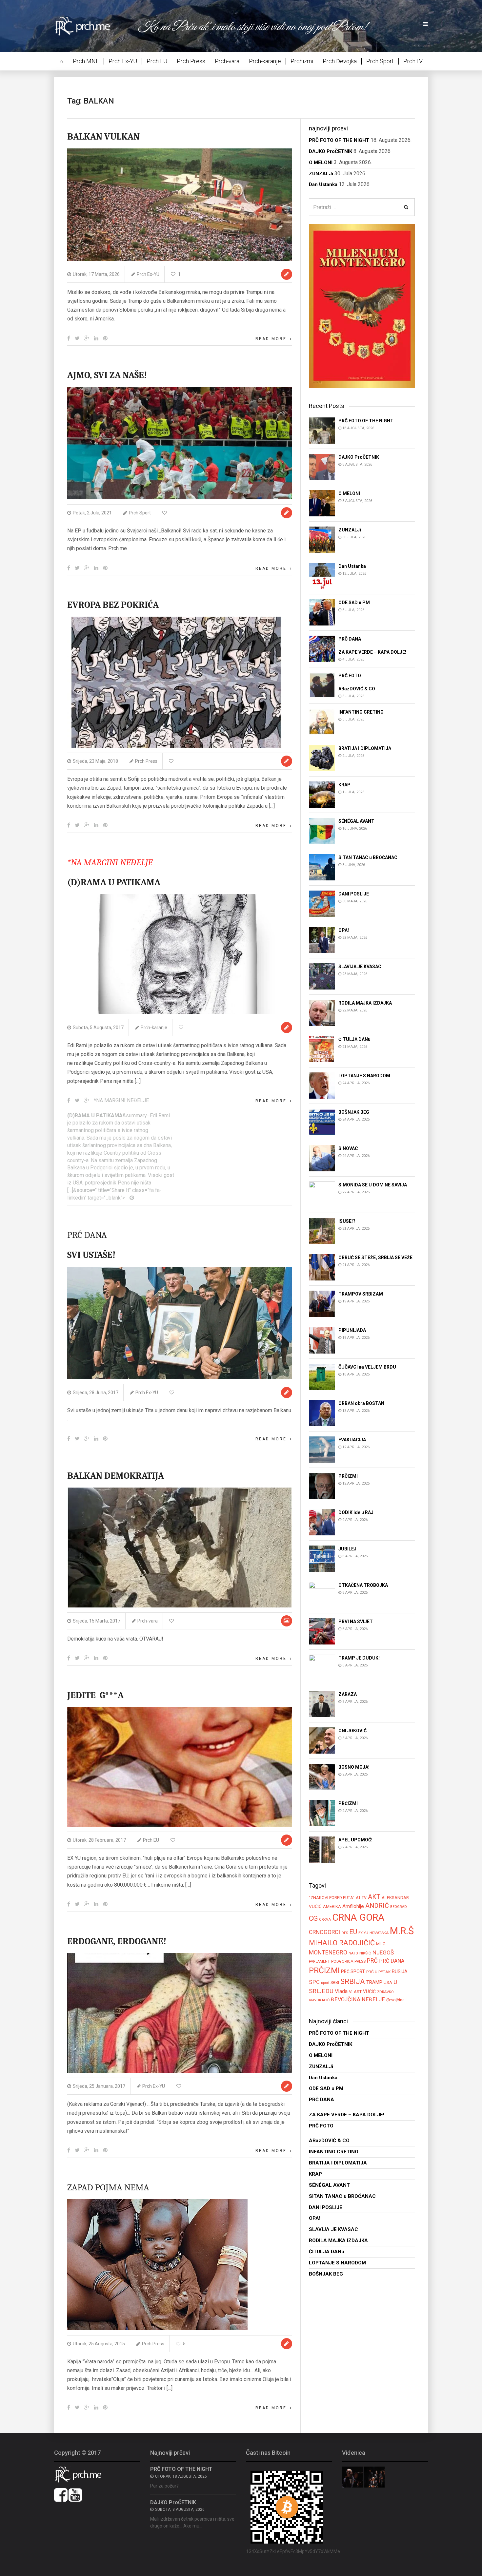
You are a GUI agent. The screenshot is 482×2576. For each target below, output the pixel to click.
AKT (374, 1897)
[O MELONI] (322, 503)
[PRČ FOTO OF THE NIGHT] (322, 430)
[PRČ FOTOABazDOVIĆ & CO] (322, 685)
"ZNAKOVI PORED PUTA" (332, 1898)
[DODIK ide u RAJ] (322, 1522)
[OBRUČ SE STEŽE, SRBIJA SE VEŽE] (322, 1267)
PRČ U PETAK (378, 1972)
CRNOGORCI (324, 1932)
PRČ (372, 1961)
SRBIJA (353, 1981)
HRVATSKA (379, 1933)
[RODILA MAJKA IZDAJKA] (322, 1013)
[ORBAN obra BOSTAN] (322, 1413)
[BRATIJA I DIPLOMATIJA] (322, 758)
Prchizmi (302, 61)
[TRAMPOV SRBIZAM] (322, 1304)
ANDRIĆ (377, 1906)
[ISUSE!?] (322, 1231)
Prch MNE (86, 61)
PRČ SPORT (353, 1971)
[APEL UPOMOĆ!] (322, 1849)
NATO (353, 1953)
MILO (381, 1944)
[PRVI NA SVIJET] (322, 1631)
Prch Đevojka (340, 61)
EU (353, 1932)
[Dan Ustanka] (322, 576)
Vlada (341, 1991)
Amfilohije (353, 1906)
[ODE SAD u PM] (322, 612)
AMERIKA (332, 1906)
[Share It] (69, 338)
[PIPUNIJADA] (322, 1340)
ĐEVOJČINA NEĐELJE (358, 1999)
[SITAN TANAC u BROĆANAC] (322, 867)
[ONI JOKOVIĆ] (322, 1740)
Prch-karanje (265, 61)
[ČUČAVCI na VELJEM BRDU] (322, 1376)
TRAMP (374, 1982)
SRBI (335, 1982)
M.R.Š (402, 1931)
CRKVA (325, 1920)
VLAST (355, 1992)
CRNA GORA (358, 1917)
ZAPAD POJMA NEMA (108, 2187)
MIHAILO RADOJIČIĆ (342, 1943)
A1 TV (361, 1898)
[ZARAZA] (322, 1704)
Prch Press (191, 61)
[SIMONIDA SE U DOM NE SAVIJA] (322, 1194)
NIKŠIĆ (365, 1953)
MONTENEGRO (328, 1952)
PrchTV (413, 61)
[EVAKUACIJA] (322, 1449)
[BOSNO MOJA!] (322, 1776)
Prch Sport (380, 61)
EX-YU (363, 1933)
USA (388, 1982)
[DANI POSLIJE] (322, 904)
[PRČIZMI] (322, 1485)
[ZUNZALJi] (322, 539)
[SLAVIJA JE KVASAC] (322, 976)
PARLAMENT (319, 1961)
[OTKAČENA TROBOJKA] (322, 1595)
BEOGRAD (399, 1907)
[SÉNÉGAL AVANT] (322, 831)
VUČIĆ (369, 1991)
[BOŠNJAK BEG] (322, 1122)
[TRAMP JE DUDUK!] (322, 1667)
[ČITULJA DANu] (322, 1049)
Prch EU (157, 61)
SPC (314, 1982)
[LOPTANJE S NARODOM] (322, 1085)
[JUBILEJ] (322, 1558)
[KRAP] (322, 794)
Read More (271, 339)
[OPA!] (322, 940)
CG (313, 1918)
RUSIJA (400, 1971)
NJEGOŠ (383, 1952)
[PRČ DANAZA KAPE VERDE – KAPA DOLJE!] (322, 648)
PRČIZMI (324, 1970)
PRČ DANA (392, 1961)
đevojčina (395, 2000)
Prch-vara (227, 61)
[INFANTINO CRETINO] (322, 722)
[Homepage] (87, 26)
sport (325, 1983)
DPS (345, 1933)
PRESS (360, 1961)
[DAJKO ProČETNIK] (322, 466)
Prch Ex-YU (123, 61)
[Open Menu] (426, 24)
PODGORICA (342, 1961)
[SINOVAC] (322, 1158)
